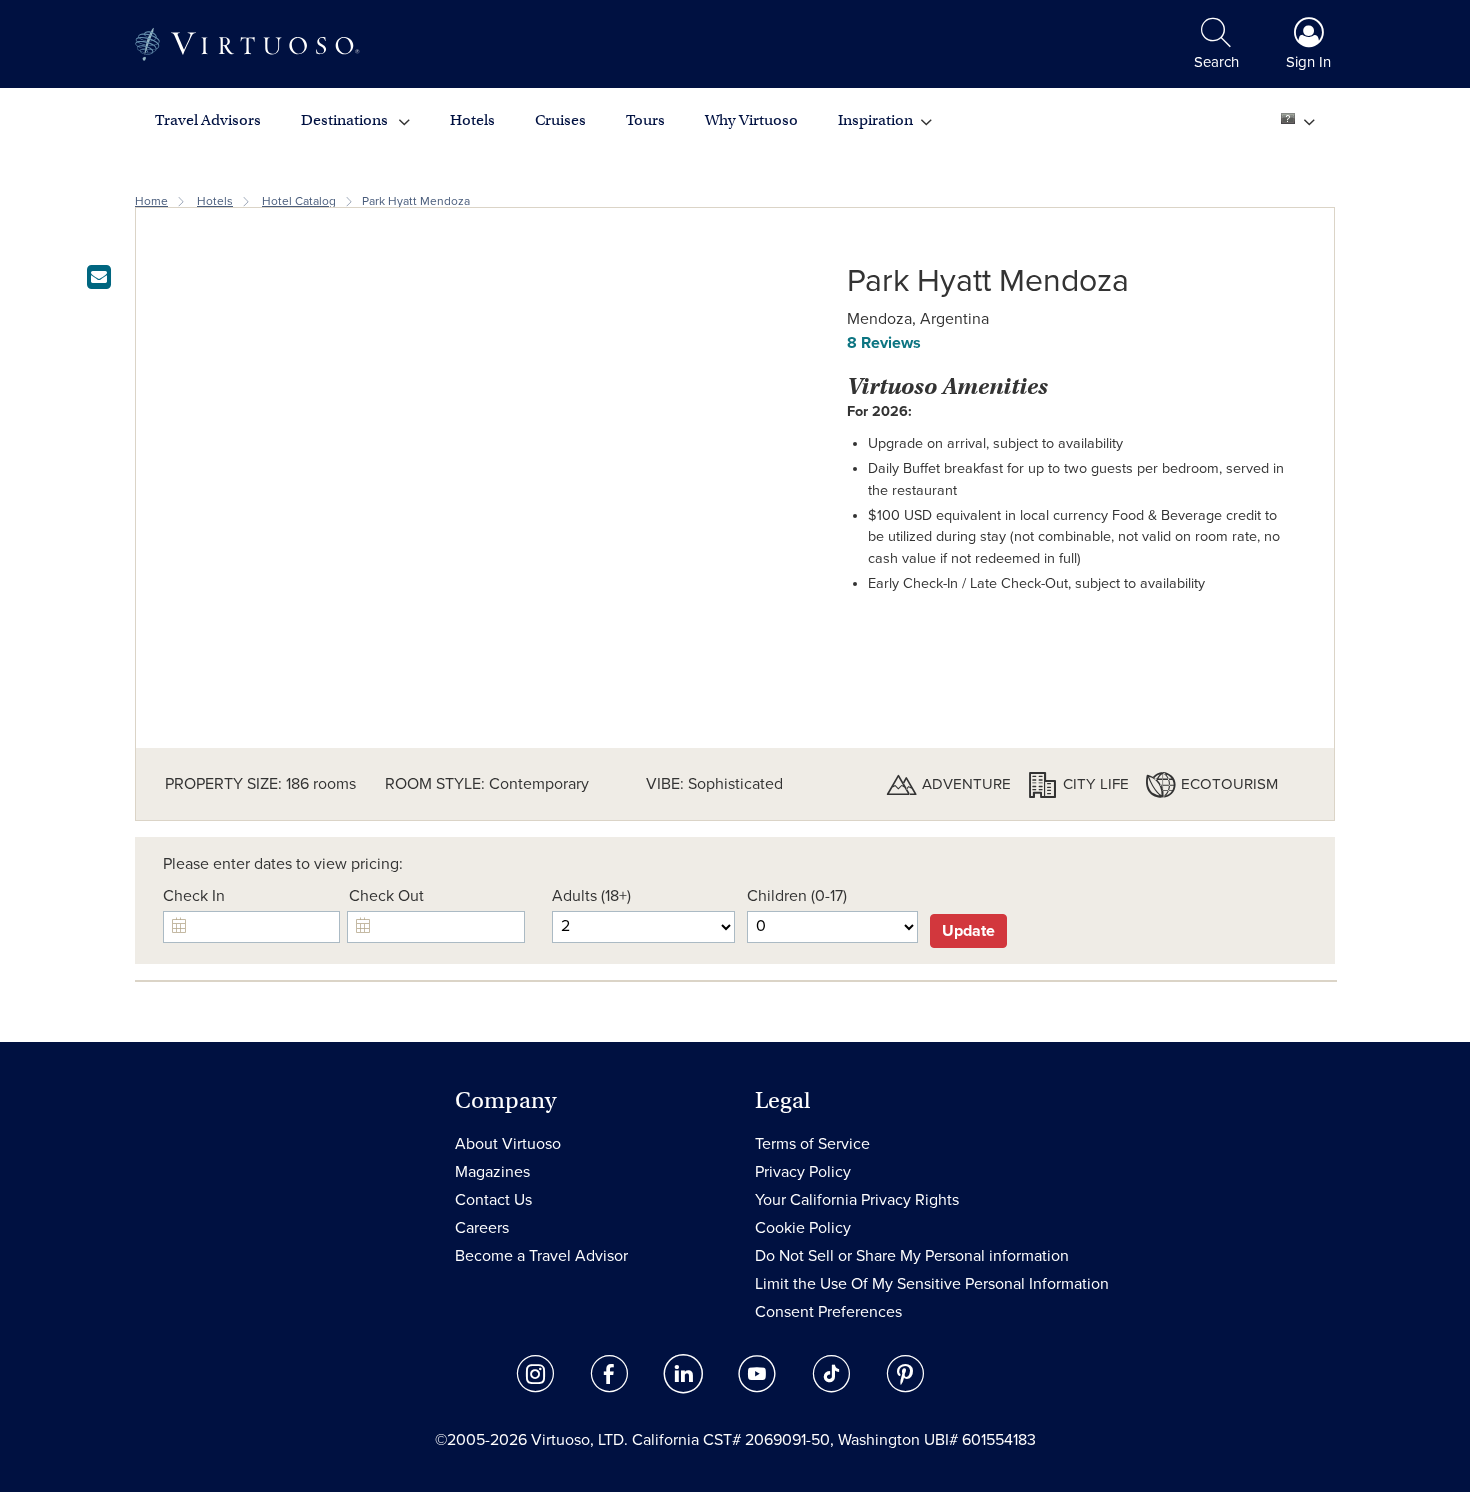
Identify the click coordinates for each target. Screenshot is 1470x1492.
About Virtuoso (508, 1144)
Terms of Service (812, 1144)
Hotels (472, 120)
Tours (645, 120)
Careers (482, 1228)
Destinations (346, 120)
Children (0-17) (797, 896)
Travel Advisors (208, 120)
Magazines (492, 1172)
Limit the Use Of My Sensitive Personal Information (932, 1284)
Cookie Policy (803, 1228)
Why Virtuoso (751, 120)
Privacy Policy (803, 1172)
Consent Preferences (828, 1312)
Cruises (560, 120)
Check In (194, 896)
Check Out (386, 896)
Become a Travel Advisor (541, 1256)
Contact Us (493, 1200)
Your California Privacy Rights (857, 1200)
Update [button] (968, 931)
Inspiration (875, 120)
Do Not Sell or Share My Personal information (912, 1256)
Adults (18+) (591, 896)
